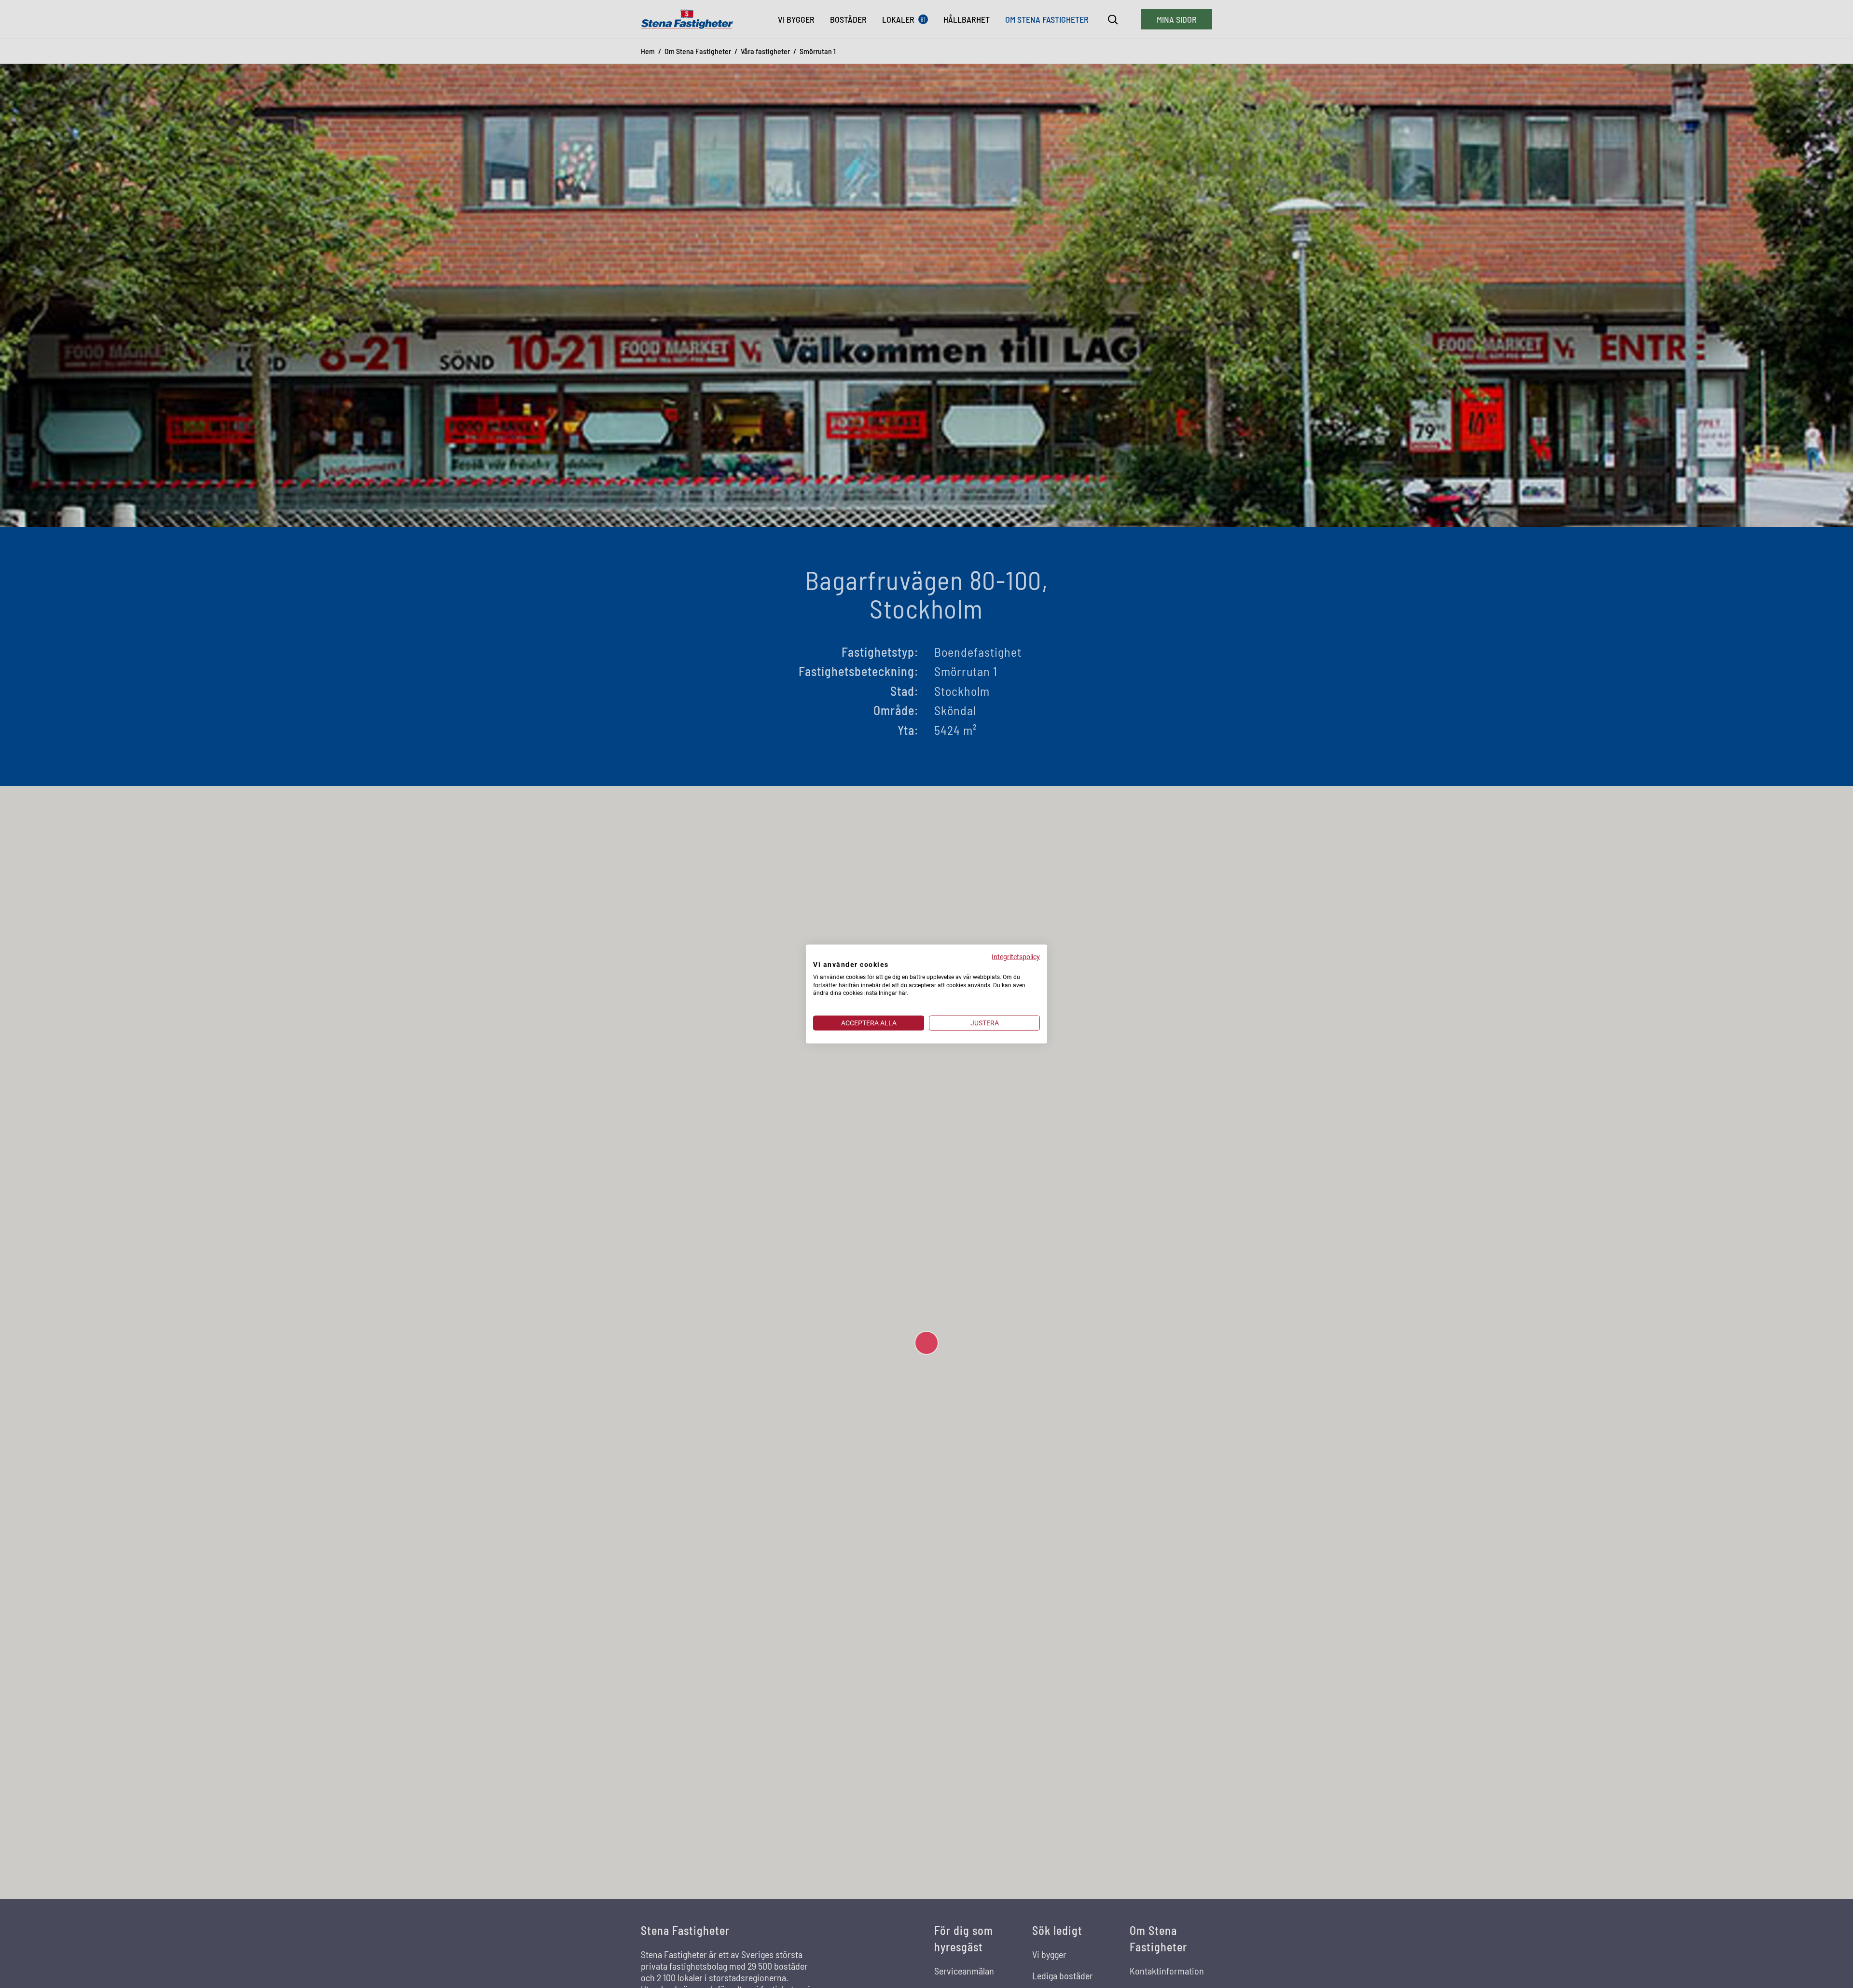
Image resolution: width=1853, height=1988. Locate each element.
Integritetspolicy (1016, 957)
